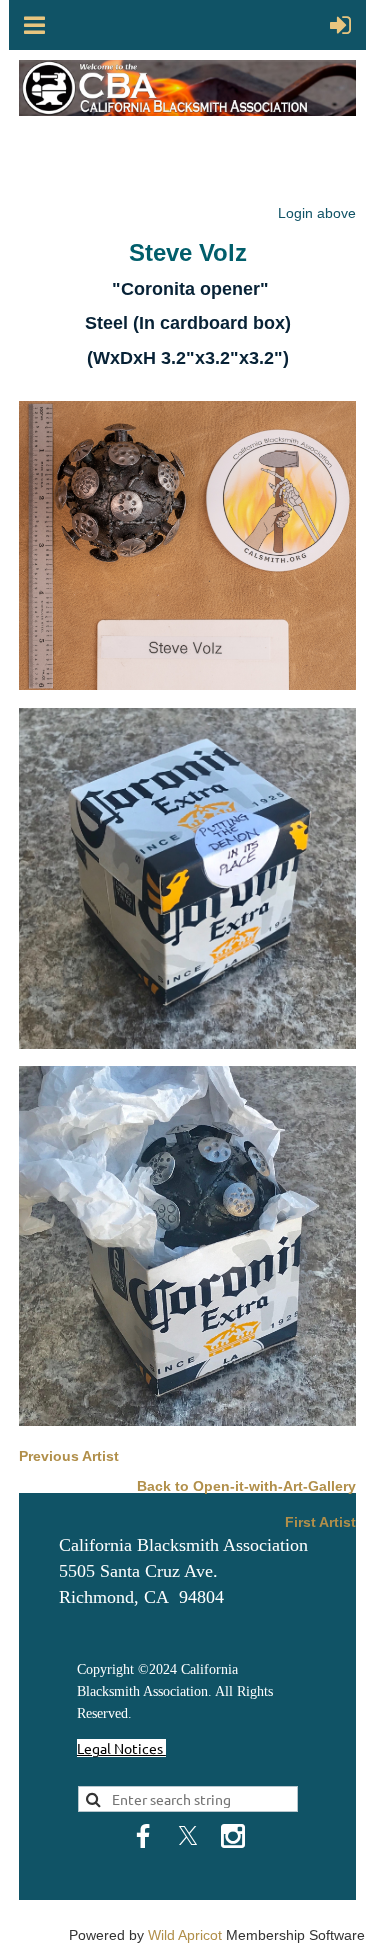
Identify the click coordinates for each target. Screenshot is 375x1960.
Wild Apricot (185, 1935)
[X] (188, 1836)
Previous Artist (69, 1456)
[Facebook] (143, 1836)
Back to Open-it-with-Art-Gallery (246, 1486)
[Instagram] (233, 1836)
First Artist (320, 1522)
